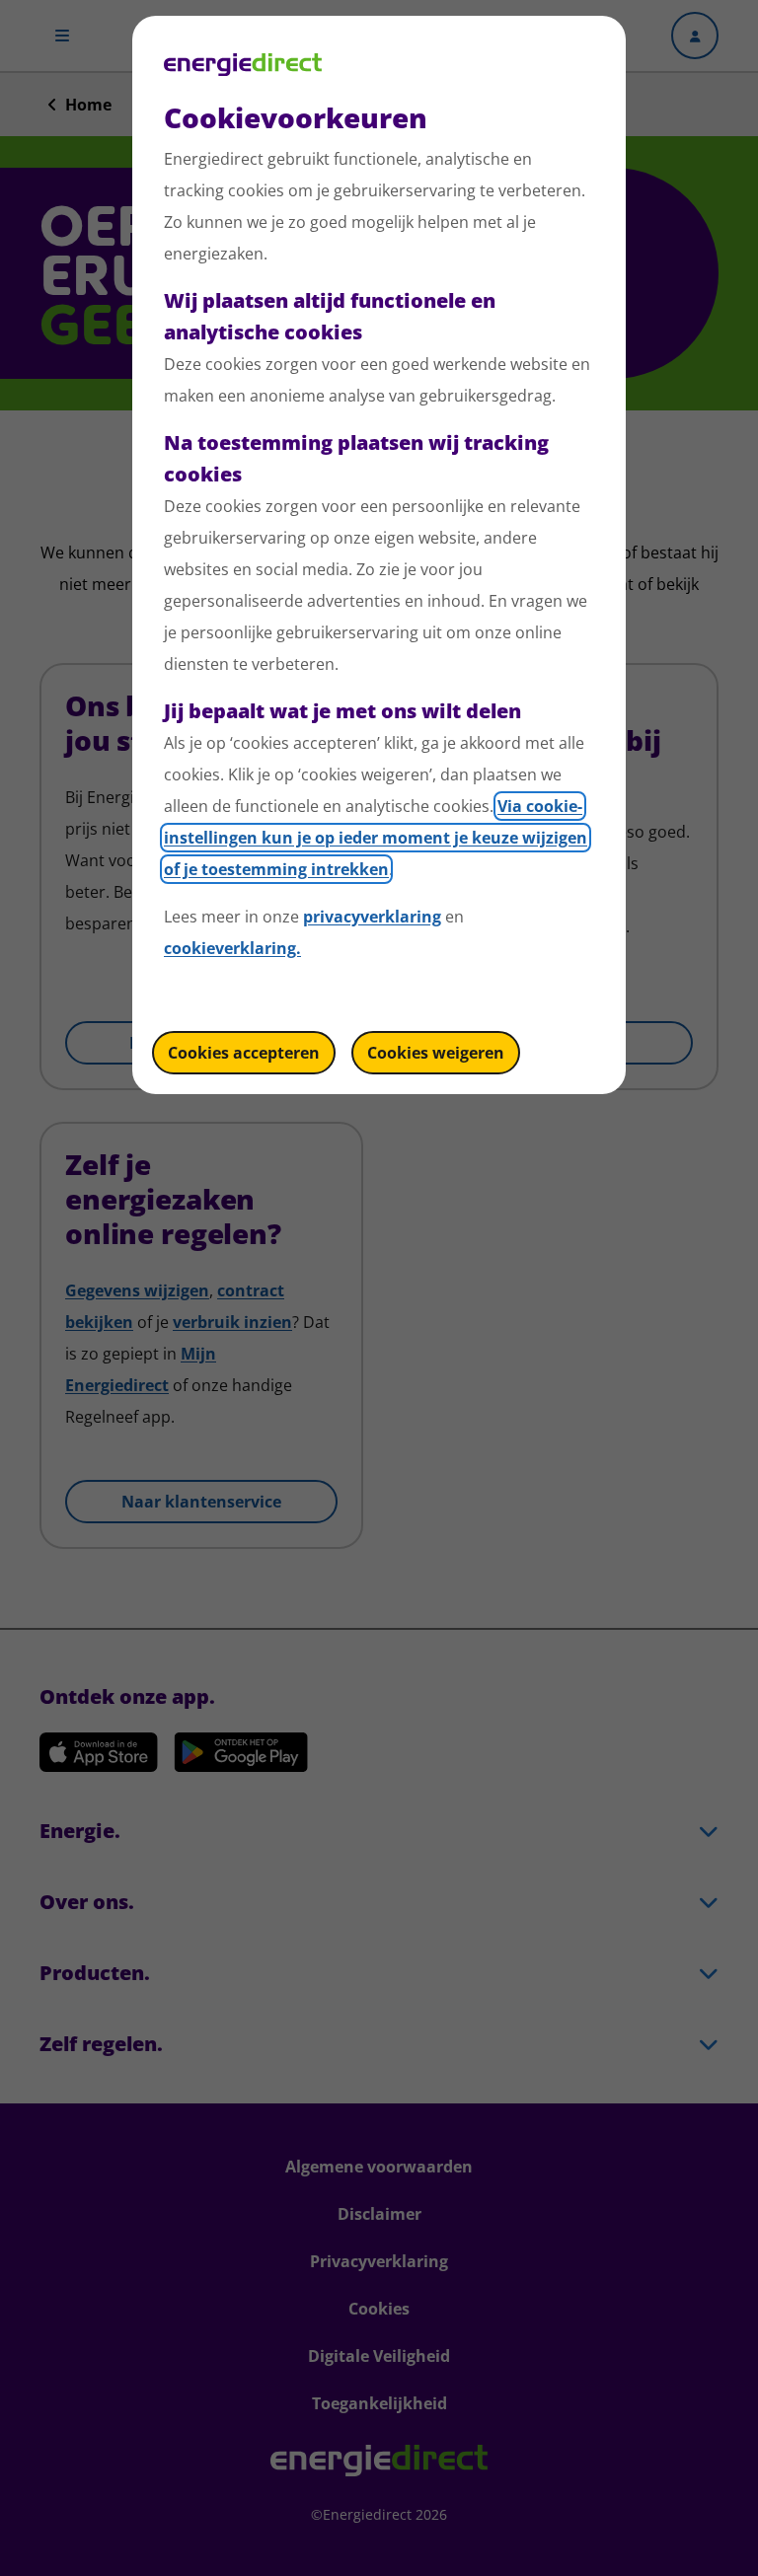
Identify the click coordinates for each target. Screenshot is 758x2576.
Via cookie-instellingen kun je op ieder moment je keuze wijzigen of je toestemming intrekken (376, 838)
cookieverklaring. (232, 948)
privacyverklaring (372, 917)
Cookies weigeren (436, 1053)
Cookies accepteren (244, 1053)
